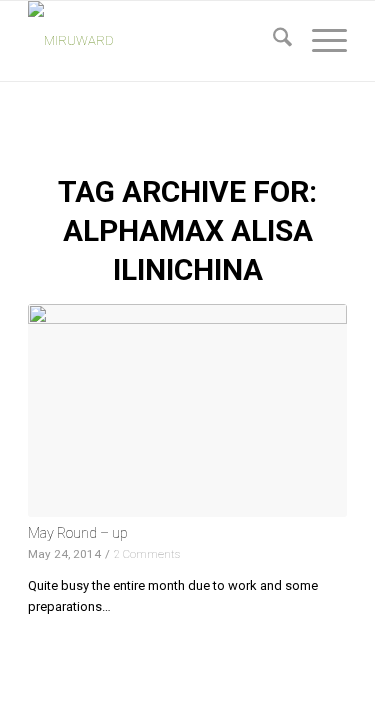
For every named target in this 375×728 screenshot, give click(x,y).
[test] (155, 41)
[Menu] (319, 41)
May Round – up (78, 533)
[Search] (272, 41)
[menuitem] (272, 41)
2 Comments (147, 554)
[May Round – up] (187, 410)
